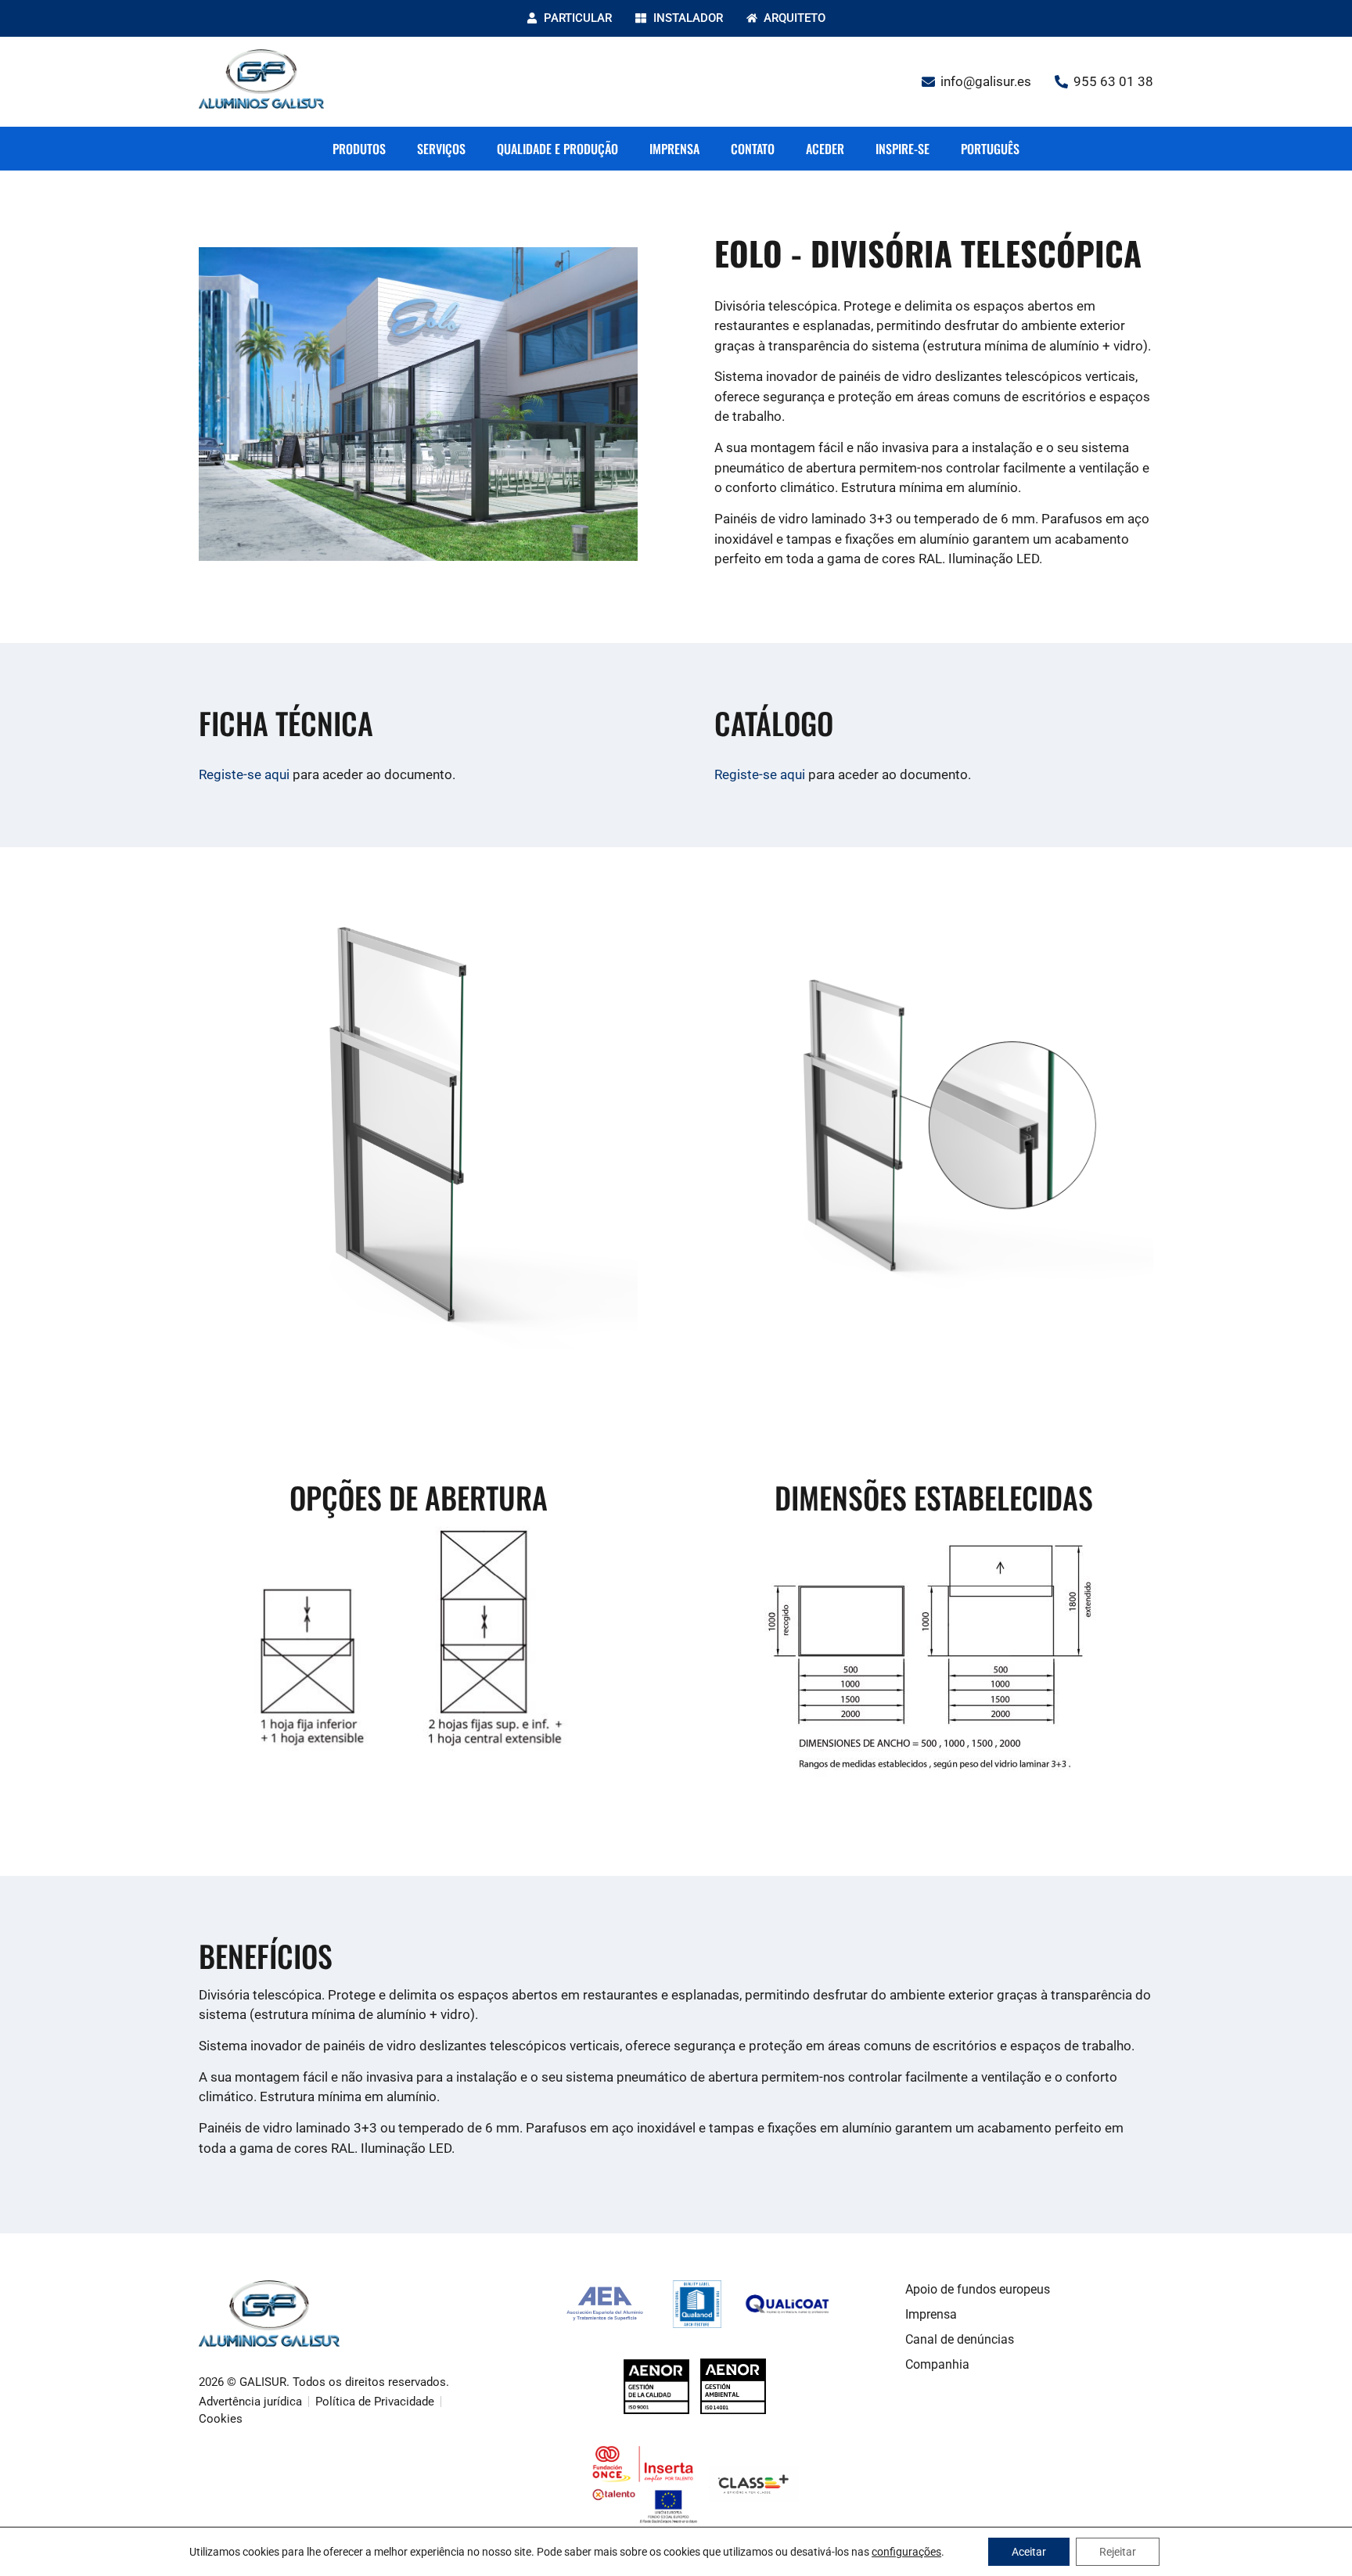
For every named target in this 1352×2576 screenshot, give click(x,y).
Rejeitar (1118, 2552)
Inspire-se (903, 149)
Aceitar (1029, 2552)
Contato (753, 149)
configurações (906, 2552)
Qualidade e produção (557, 149)
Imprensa (674, 149)
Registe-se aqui (244, 774)
